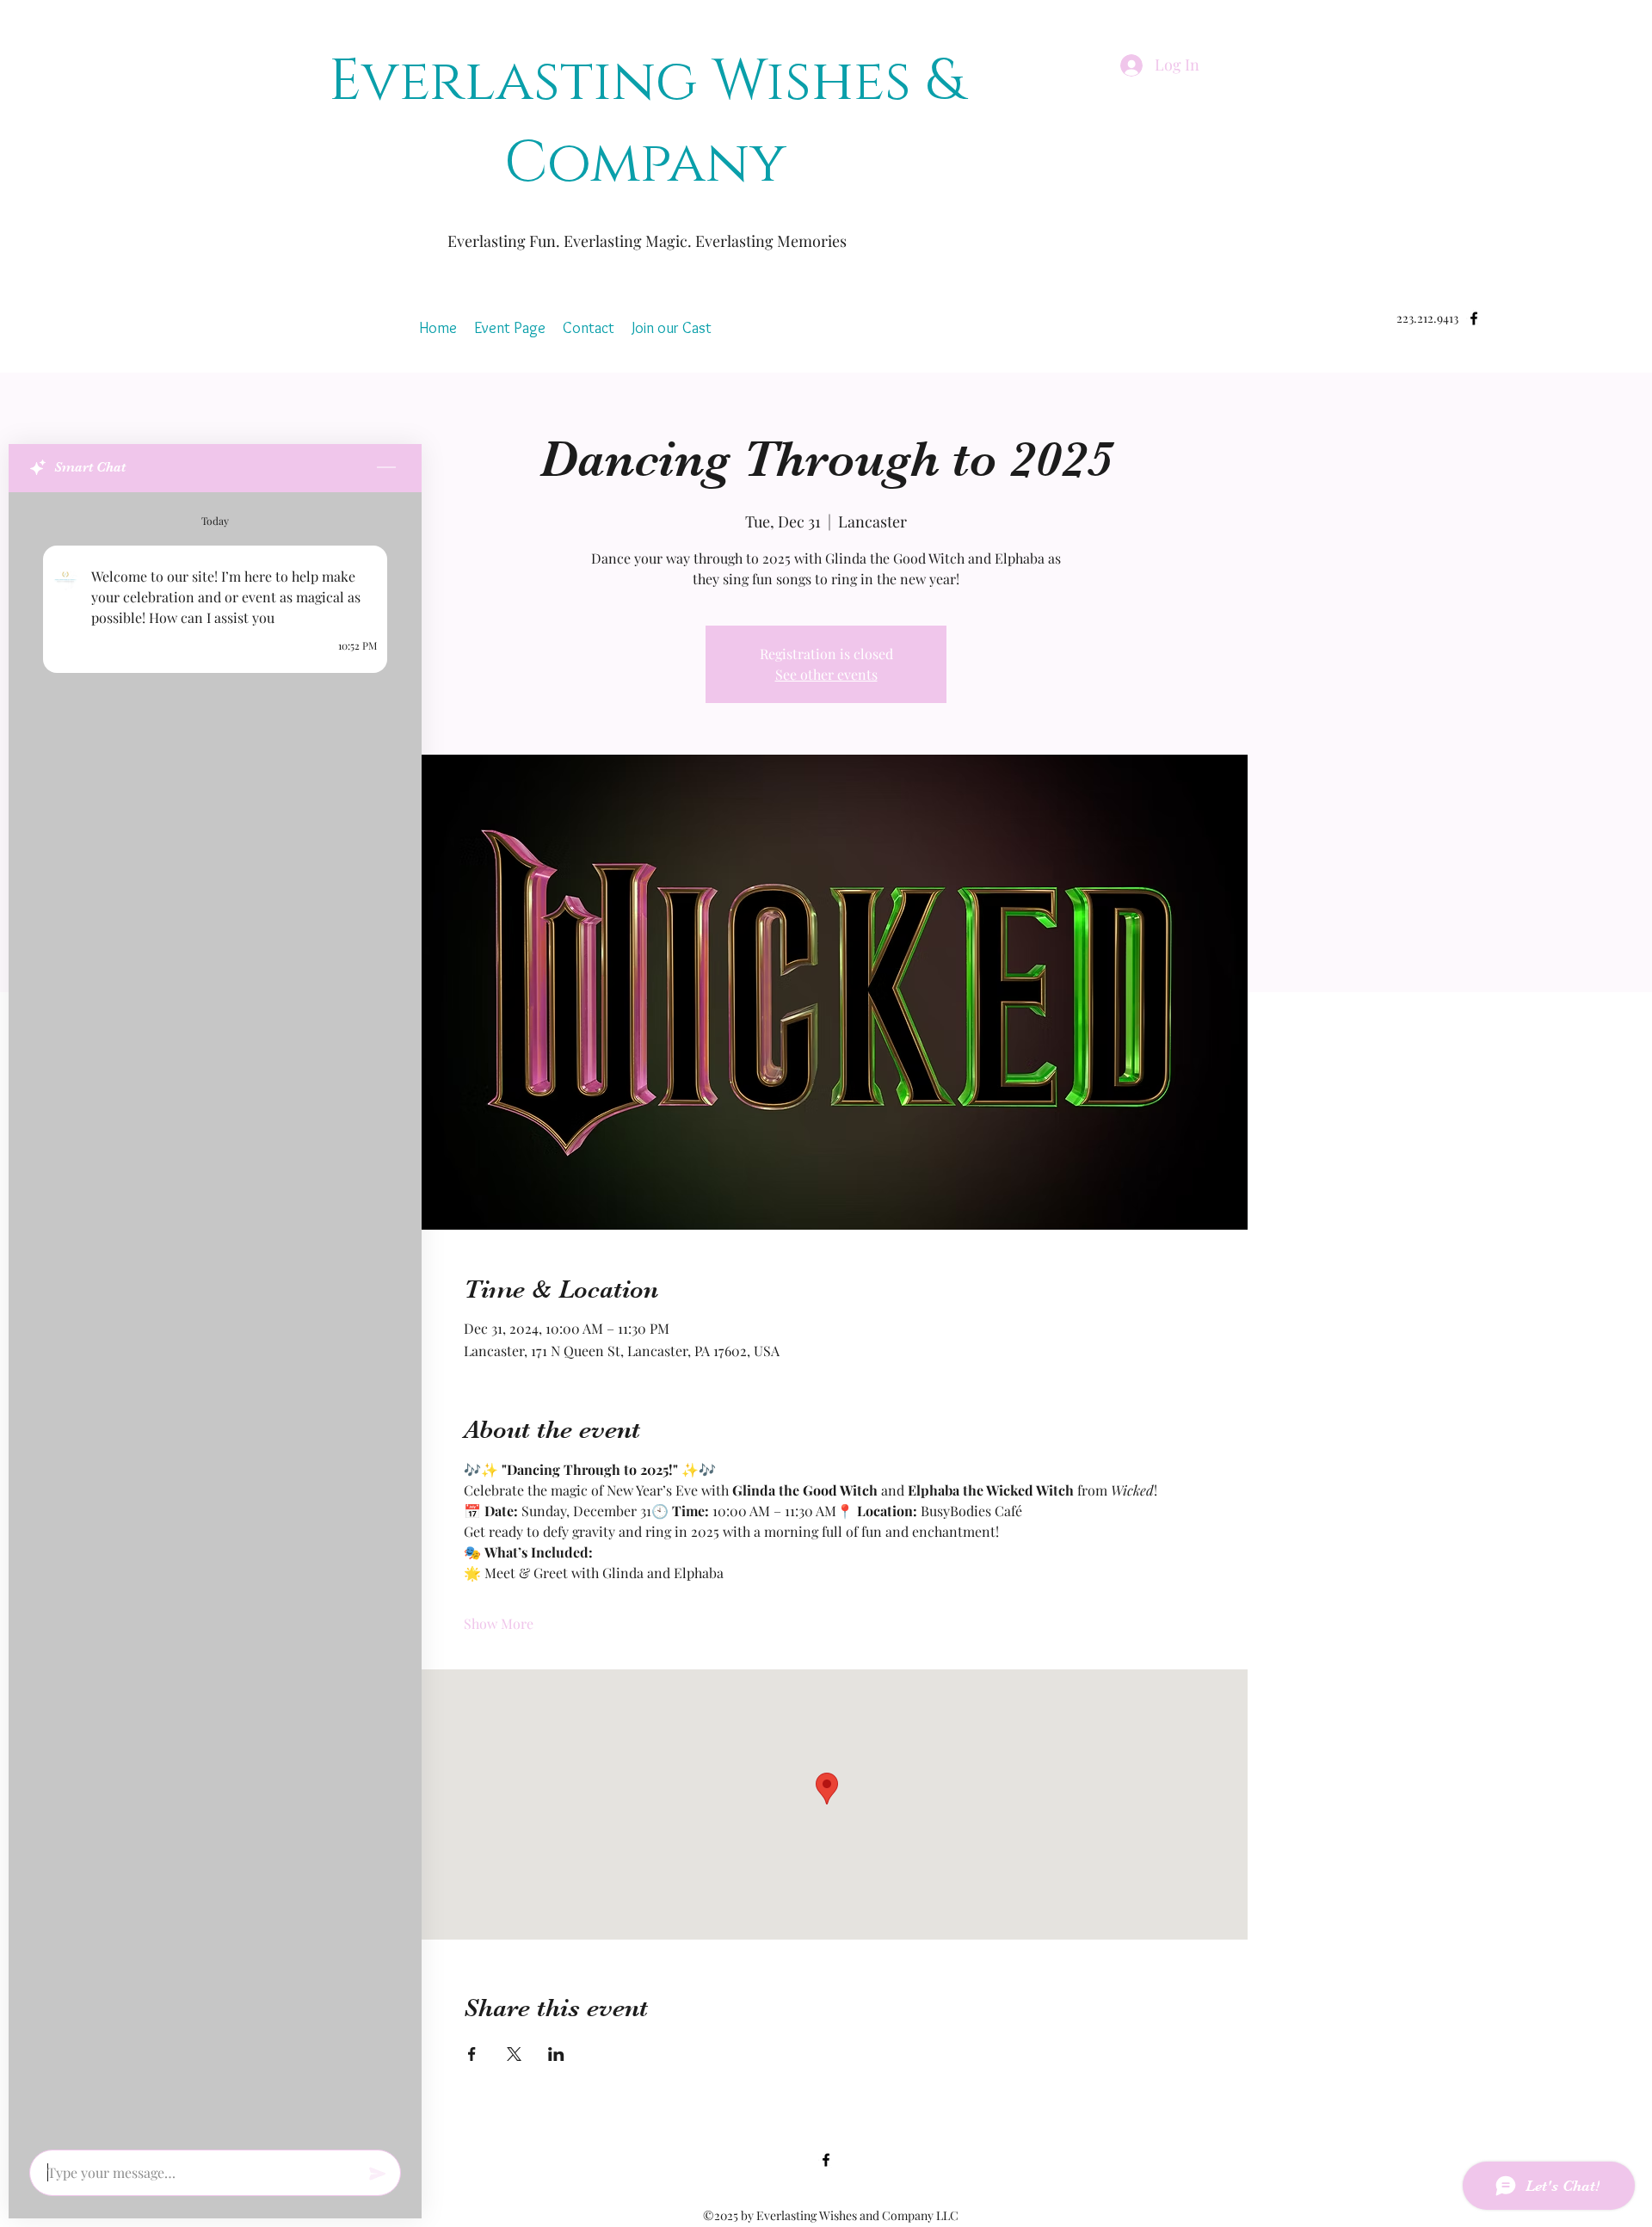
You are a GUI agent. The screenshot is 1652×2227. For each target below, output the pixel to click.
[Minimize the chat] (386, 468)
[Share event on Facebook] (472, 2054)
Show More (499, 1623)
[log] (215, 1316)
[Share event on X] (514, 2054)
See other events (826, 674)
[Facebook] (826, 2160)
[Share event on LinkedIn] (556, 2054)
